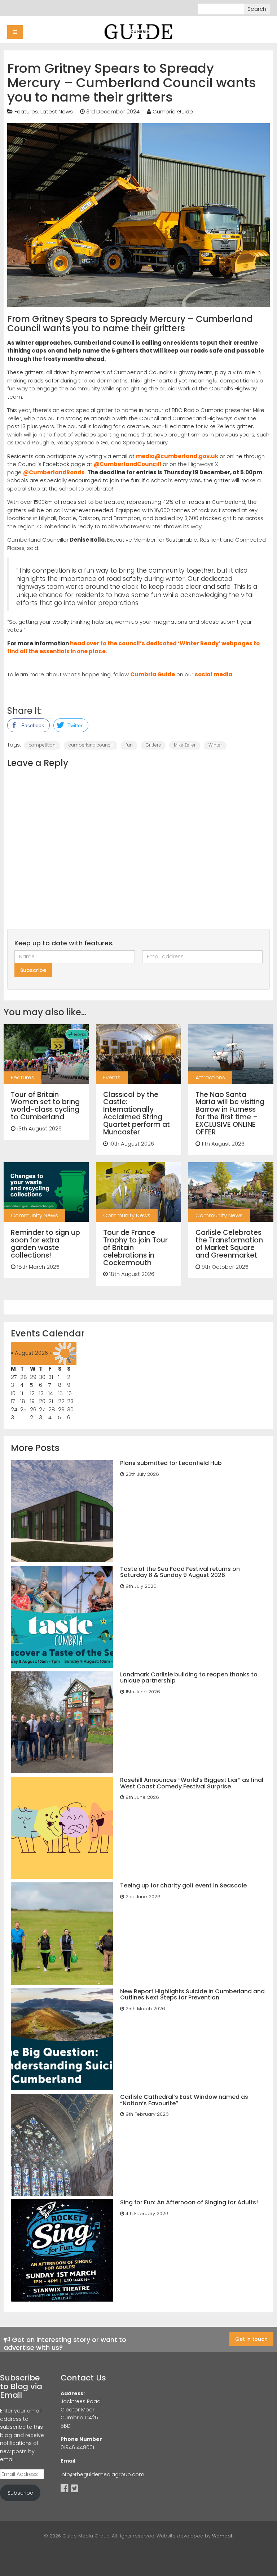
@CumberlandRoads (54, 472)
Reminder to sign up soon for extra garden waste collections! (45, 1244)
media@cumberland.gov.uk (177, 456)
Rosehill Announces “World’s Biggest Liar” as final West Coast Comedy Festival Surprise (192, 1783)
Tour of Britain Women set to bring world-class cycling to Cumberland (45, 1106)
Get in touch (251, 2339)
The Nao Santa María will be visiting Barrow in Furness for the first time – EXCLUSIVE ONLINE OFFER (230, 1113)
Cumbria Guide (173, 111)
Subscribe (20, 2493)
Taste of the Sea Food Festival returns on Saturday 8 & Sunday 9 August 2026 (180, 1572)
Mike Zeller (185, 745)
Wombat (222, 2536)
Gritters (153, 745)
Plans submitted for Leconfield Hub (171, 1463)
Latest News (57, 111)
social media (214, 674)
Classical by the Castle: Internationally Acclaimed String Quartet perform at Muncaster (137, 1113)
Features (26, 111)
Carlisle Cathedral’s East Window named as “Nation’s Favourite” (184, 2100)
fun (129, 745)
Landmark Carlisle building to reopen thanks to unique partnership (189, 1678)
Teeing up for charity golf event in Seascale (183, 1885)
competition (42, 745)
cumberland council (91, 745)
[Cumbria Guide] (138, 31)
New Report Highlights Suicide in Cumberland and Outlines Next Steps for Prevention (192, 1995)
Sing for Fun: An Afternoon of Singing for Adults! (189, 2202)
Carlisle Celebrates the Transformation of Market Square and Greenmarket (229, 1244)
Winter (215, 745)
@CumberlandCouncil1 (128, 464)
